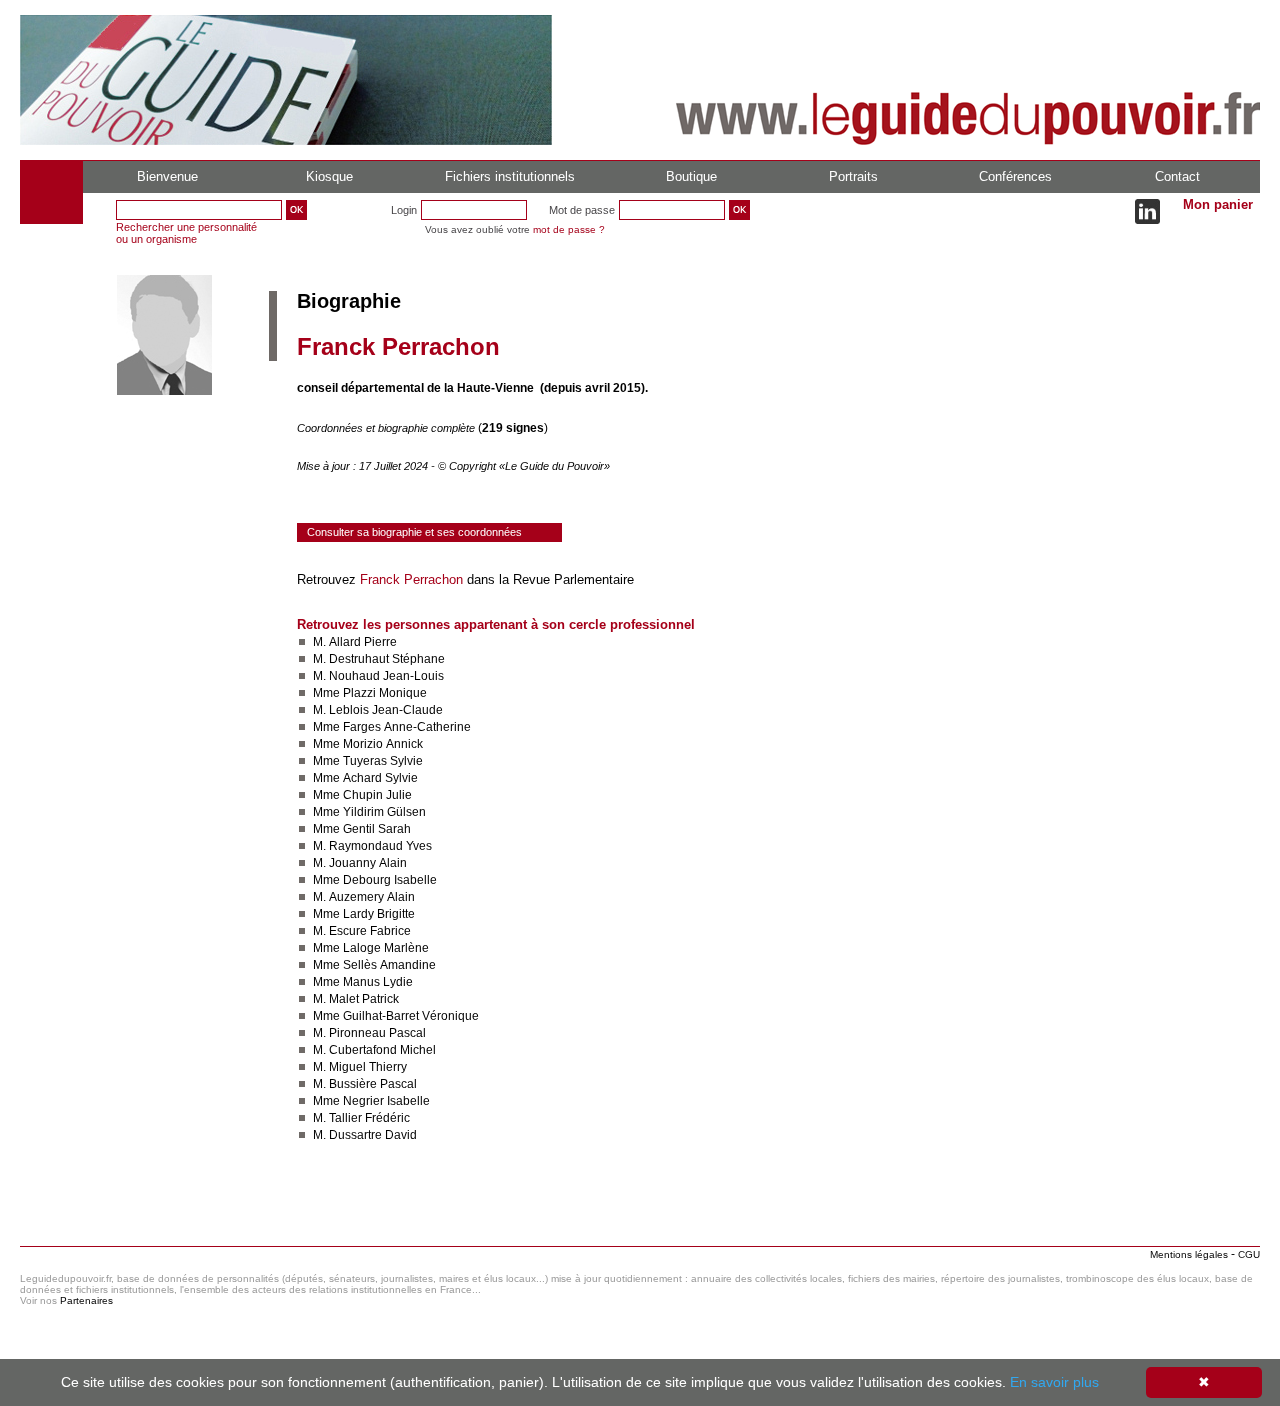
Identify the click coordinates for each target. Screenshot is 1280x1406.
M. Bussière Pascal (365, 1084)
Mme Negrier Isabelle (371, 1101)
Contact (1177, 176)
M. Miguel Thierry (360, 1067)
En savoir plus (1054, 1382)
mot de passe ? (569, 229)
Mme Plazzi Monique (370, 693)
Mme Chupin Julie (362, 795)
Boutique (691, 176)
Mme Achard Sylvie (365, 778)
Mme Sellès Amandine (374, 965)
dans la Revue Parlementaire (548, 579)
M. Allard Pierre (355, 642)
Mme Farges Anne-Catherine (392, 727)
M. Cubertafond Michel (374, 1050)
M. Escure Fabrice (362, 931)
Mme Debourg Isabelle (375, 880)
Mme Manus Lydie (363, 982)
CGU (1249, 1254)
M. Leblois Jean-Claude (378, 710)
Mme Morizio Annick (368, 744)
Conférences (1015, 176)
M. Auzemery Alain (364, 897)
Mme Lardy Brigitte (364, 914)
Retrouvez (328, 579)
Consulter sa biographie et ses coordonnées (414, 532)
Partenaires (86, 1300)
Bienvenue (167, 176)
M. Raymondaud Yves (372, 846)
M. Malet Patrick (356, 999)
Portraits (853, 176)
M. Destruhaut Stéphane (379, 659)
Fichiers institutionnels (510, 176)
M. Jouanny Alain (360, 863)
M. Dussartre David (365, 1135)
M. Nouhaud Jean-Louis (378, 676)
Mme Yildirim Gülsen (369, 812)
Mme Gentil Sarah (362, 829)
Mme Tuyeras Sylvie (368, 761)
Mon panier (1218, 204)
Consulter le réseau (354, 1194)
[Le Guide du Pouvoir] (286, 141)
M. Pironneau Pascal (369, 1033)
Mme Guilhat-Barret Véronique (396, 1016)
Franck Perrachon (411, 579)
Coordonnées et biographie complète (387, 428)
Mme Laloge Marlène (371, 948)
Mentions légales (1189, 1254)
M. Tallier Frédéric (361, 1118)
